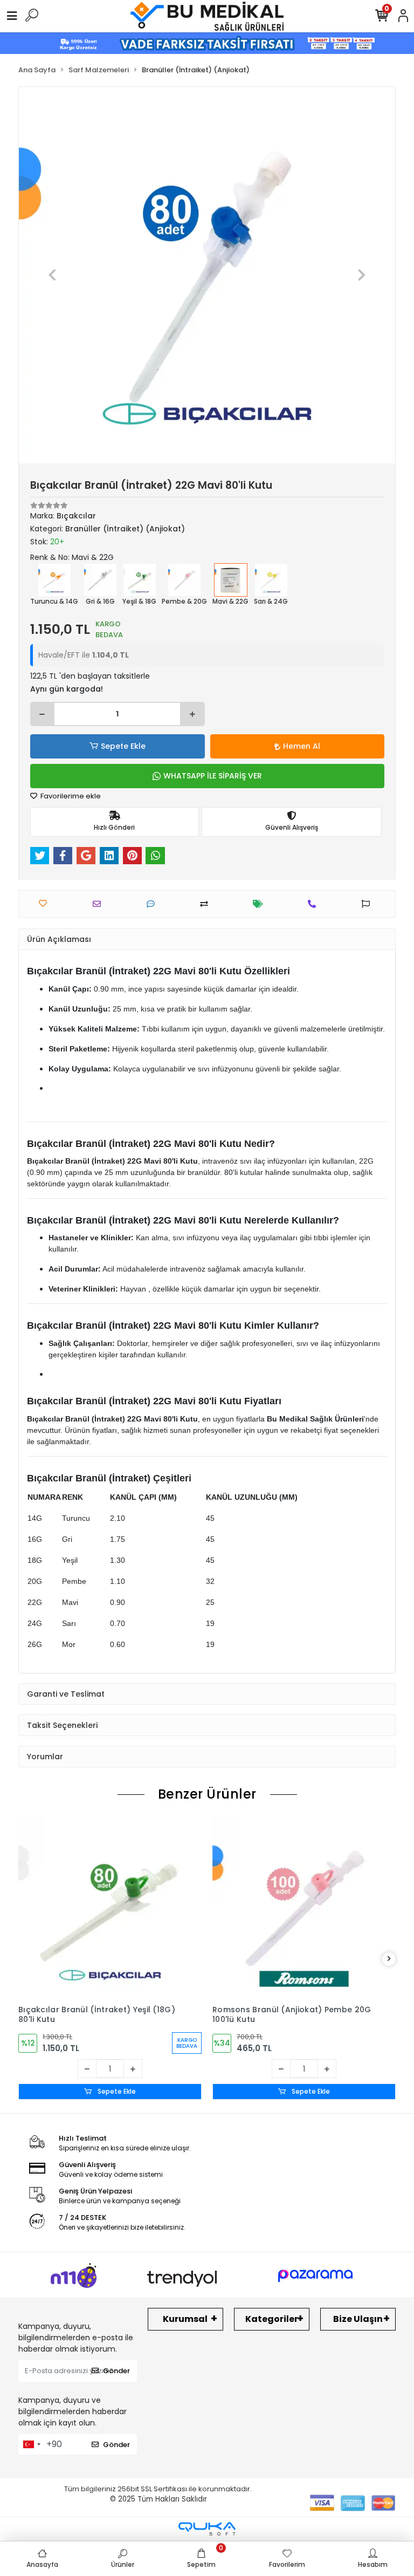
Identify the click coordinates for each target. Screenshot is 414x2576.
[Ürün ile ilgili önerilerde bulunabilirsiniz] (368, 904)
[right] (389, 1959)
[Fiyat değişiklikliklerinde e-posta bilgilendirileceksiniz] (261, 904)
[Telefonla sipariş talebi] (315, 904)
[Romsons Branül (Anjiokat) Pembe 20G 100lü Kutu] (304, 1908)
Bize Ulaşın (358, 2319)
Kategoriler (272, 2319)
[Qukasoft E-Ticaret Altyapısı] (207, 2529)
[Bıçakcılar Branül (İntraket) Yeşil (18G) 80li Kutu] (110, 1908)
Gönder (116, 2371)
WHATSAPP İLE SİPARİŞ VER (213, 776)
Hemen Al (302, 746)
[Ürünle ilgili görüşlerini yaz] (153, 904)
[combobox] (31, 2444)
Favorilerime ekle (70, 796)
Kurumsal (185, 2319)
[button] (53, 275)
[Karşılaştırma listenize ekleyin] (207, 904)
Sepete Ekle (123, 746)
